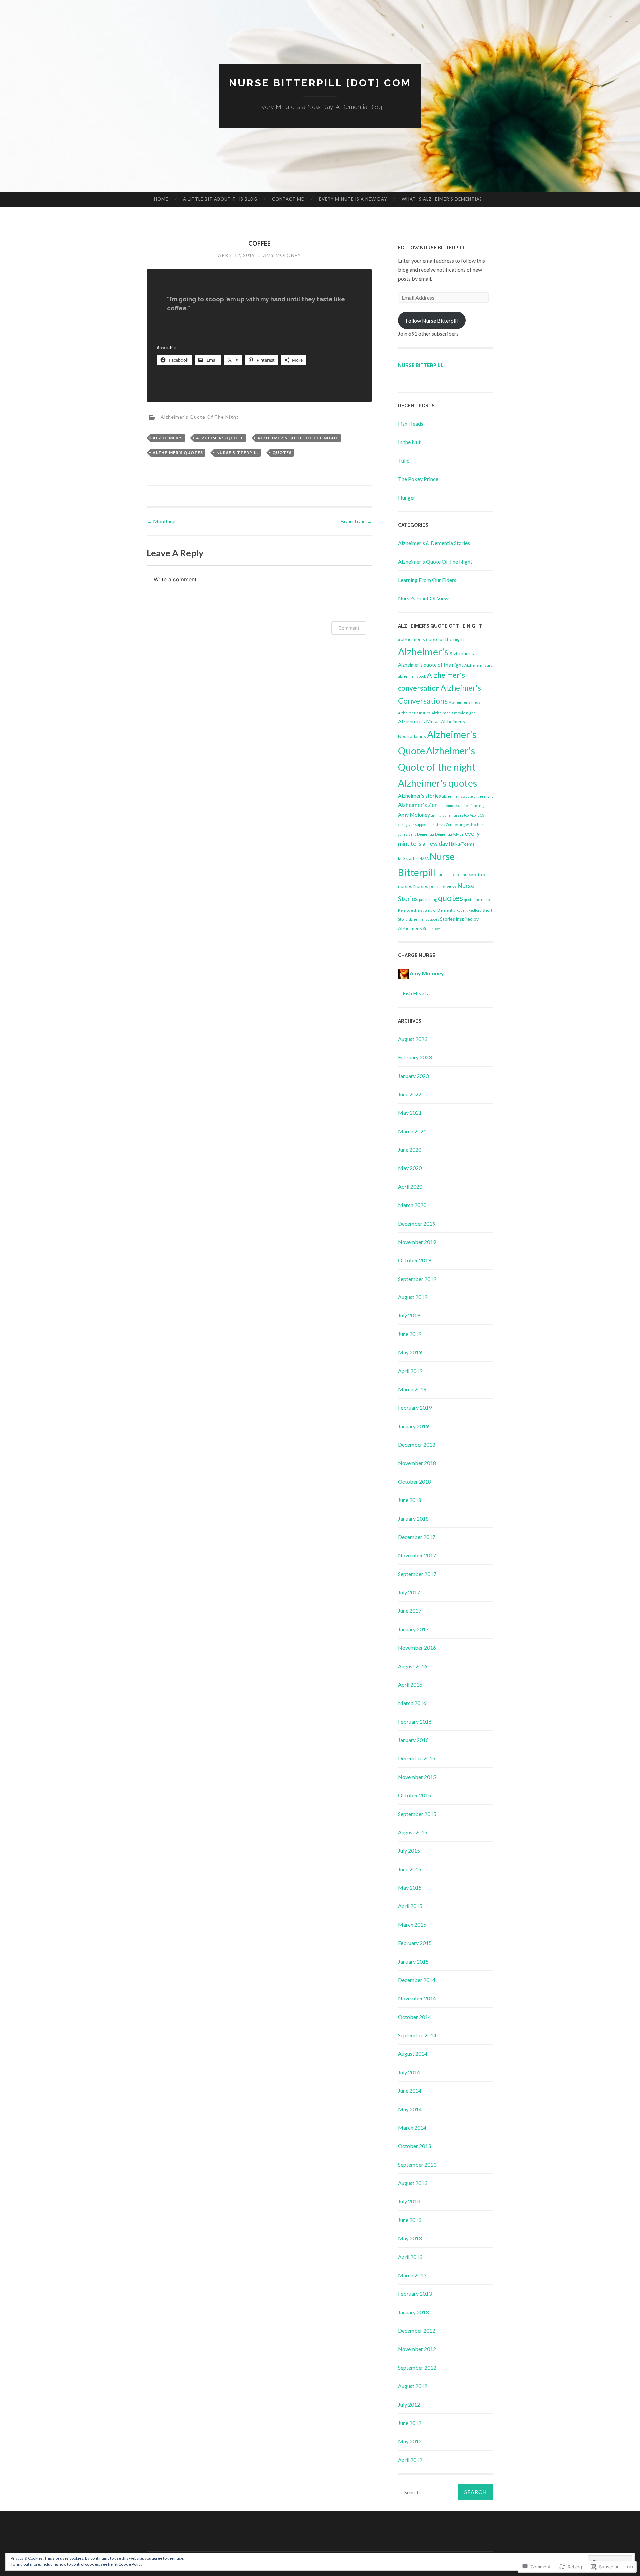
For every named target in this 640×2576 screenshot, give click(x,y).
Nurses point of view (435, 886)
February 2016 (415, 1722)
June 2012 (410, 2423)
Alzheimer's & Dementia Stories (434, 543)
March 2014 (412, 2128)
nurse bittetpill (449, 874)
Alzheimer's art (478, 665)
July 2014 (409, 2072)
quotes (282, 452)
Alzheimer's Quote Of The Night (200, 417)
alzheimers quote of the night (463, 805)
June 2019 (410, 1334)
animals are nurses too (450, 815)
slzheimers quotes (424, 919)
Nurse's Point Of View (423, 598)
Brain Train (356, 521)
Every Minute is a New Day (353, 199)
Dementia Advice (449, 834)
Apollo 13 (477, 815)
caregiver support (413, 824)
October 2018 (414, 1482)
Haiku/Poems (462, 844)
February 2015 (415, 1943)
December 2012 (417, 2331)
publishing (428, 899)
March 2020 (412, 1205)
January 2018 (413, 1519)
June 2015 (410, 1869)
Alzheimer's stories (419, 796)
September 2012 (417, 2368)
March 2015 (412, 1925)
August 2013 (413, 2183)
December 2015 (417, 1758)
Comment (349, 628)
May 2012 (410, 2441)
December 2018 (417, 1445)
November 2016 (417, 1648)
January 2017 (413, 1629)
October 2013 (414, 2146)
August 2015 (413, 1832)
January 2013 (413, 2312)
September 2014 (417, 2035)
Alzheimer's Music (419, 721)
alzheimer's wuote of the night (467, 796)
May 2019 (410, 1352)
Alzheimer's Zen (418, 805)
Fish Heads (411, 423)
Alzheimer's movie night (453, 713)
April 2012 (410, 2460)
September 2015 (417, 1814)
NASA (424, 858)
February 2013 (415, 2294)
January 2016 (413, 1740)
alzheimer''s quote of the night (433, 639)
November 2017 (417, 1555)
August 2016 (413, 1666)
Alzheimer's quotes (178, 452)
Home (161, 199)
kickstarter (408, 858)
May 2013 (410, 2238)
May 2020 (410, 1168)
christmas (437, 824)
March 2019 (412, 1389)
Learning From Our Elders (427, 580)
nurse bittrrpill (475, 874)
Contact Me (288, 199)
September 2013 (417, 2165)
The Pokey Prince (418, 479)
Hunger (407, 497)
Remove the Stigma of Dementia (427, 910)
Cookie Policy (130, 2564)
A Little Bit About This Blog (220, 199)
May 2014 (410, 2109)
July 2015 (409, 1851)
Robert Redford (469, 910)
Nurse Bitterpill (237, 452)
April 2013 (410, 2257)
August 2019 (413, 1297)
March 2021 (412, 1131)
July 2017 (409, 1592)
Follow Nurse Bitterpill (432, 248)
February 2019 (415, 1408)
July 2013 (409, 2201)
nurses (405, 886)
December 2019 (417, 1223)
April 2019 (410, 1371)
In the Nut (409, 442)
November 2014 (417, 1998)
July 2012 (409, 2405)
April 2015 (410, 1906)
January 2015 (413, 1962)
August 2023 (413, 1039)
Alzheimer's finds (464, 702)
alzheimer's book (412, 676)
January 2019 (413, 1426)
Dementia (425, 834)
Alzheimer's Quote (220, 438)
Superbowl (432, 928)
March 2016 (412, 1703)
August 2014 (413, 2054)
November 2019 (417, 1242)
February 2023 (415, 1057)
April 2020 (410, 1186)
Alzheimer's (168, 438)
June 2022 (410, 1094)
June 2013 (410, 2220)
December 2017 (417, 1537)
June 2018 (410, 1500)
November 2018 (417, 1463)
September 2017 (417, 1574)
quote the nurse (478, 899)
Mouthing (161, 521)
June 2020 (410, 1149)
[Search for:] (446, 2492)
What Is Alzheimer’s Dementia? (442, 199)
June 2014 (410, 2091)
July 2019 (409, 1315)
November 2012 (417, 2349)
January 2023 (413, 1076)
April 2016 (410, 1685)
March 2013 (412, 2275)
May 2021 (410, 1112)
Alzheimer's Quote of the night (298, 438)
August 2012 (413, 2386)
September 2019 (417, 1279)
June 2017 (410, 1611)
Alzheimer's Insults (414, 713)
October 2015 (414, 1795)
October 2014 (414, 2017)
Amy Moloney (282, 255)
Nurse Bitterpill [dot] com (320, 83)
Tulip (404, 460)
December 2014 (417, 1980)
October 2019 (414, 1260)
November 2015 (417, 1777)
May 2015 (410, 1888)
